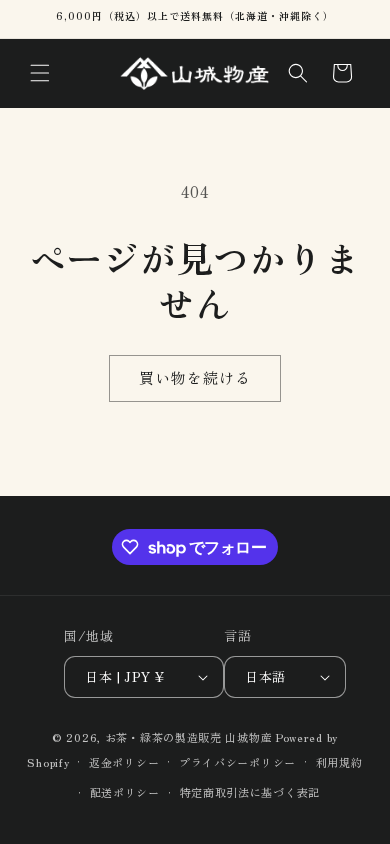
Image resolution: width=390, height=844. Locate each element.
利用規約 (339, 762)
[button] (40, 73)
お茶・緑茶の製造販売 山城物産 (189, 737)
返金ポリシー (124, 762)
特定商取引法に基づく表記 (250, 792)
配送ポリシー (125, 792)
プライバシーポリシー (237, 762)
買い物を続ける (195, 377)
